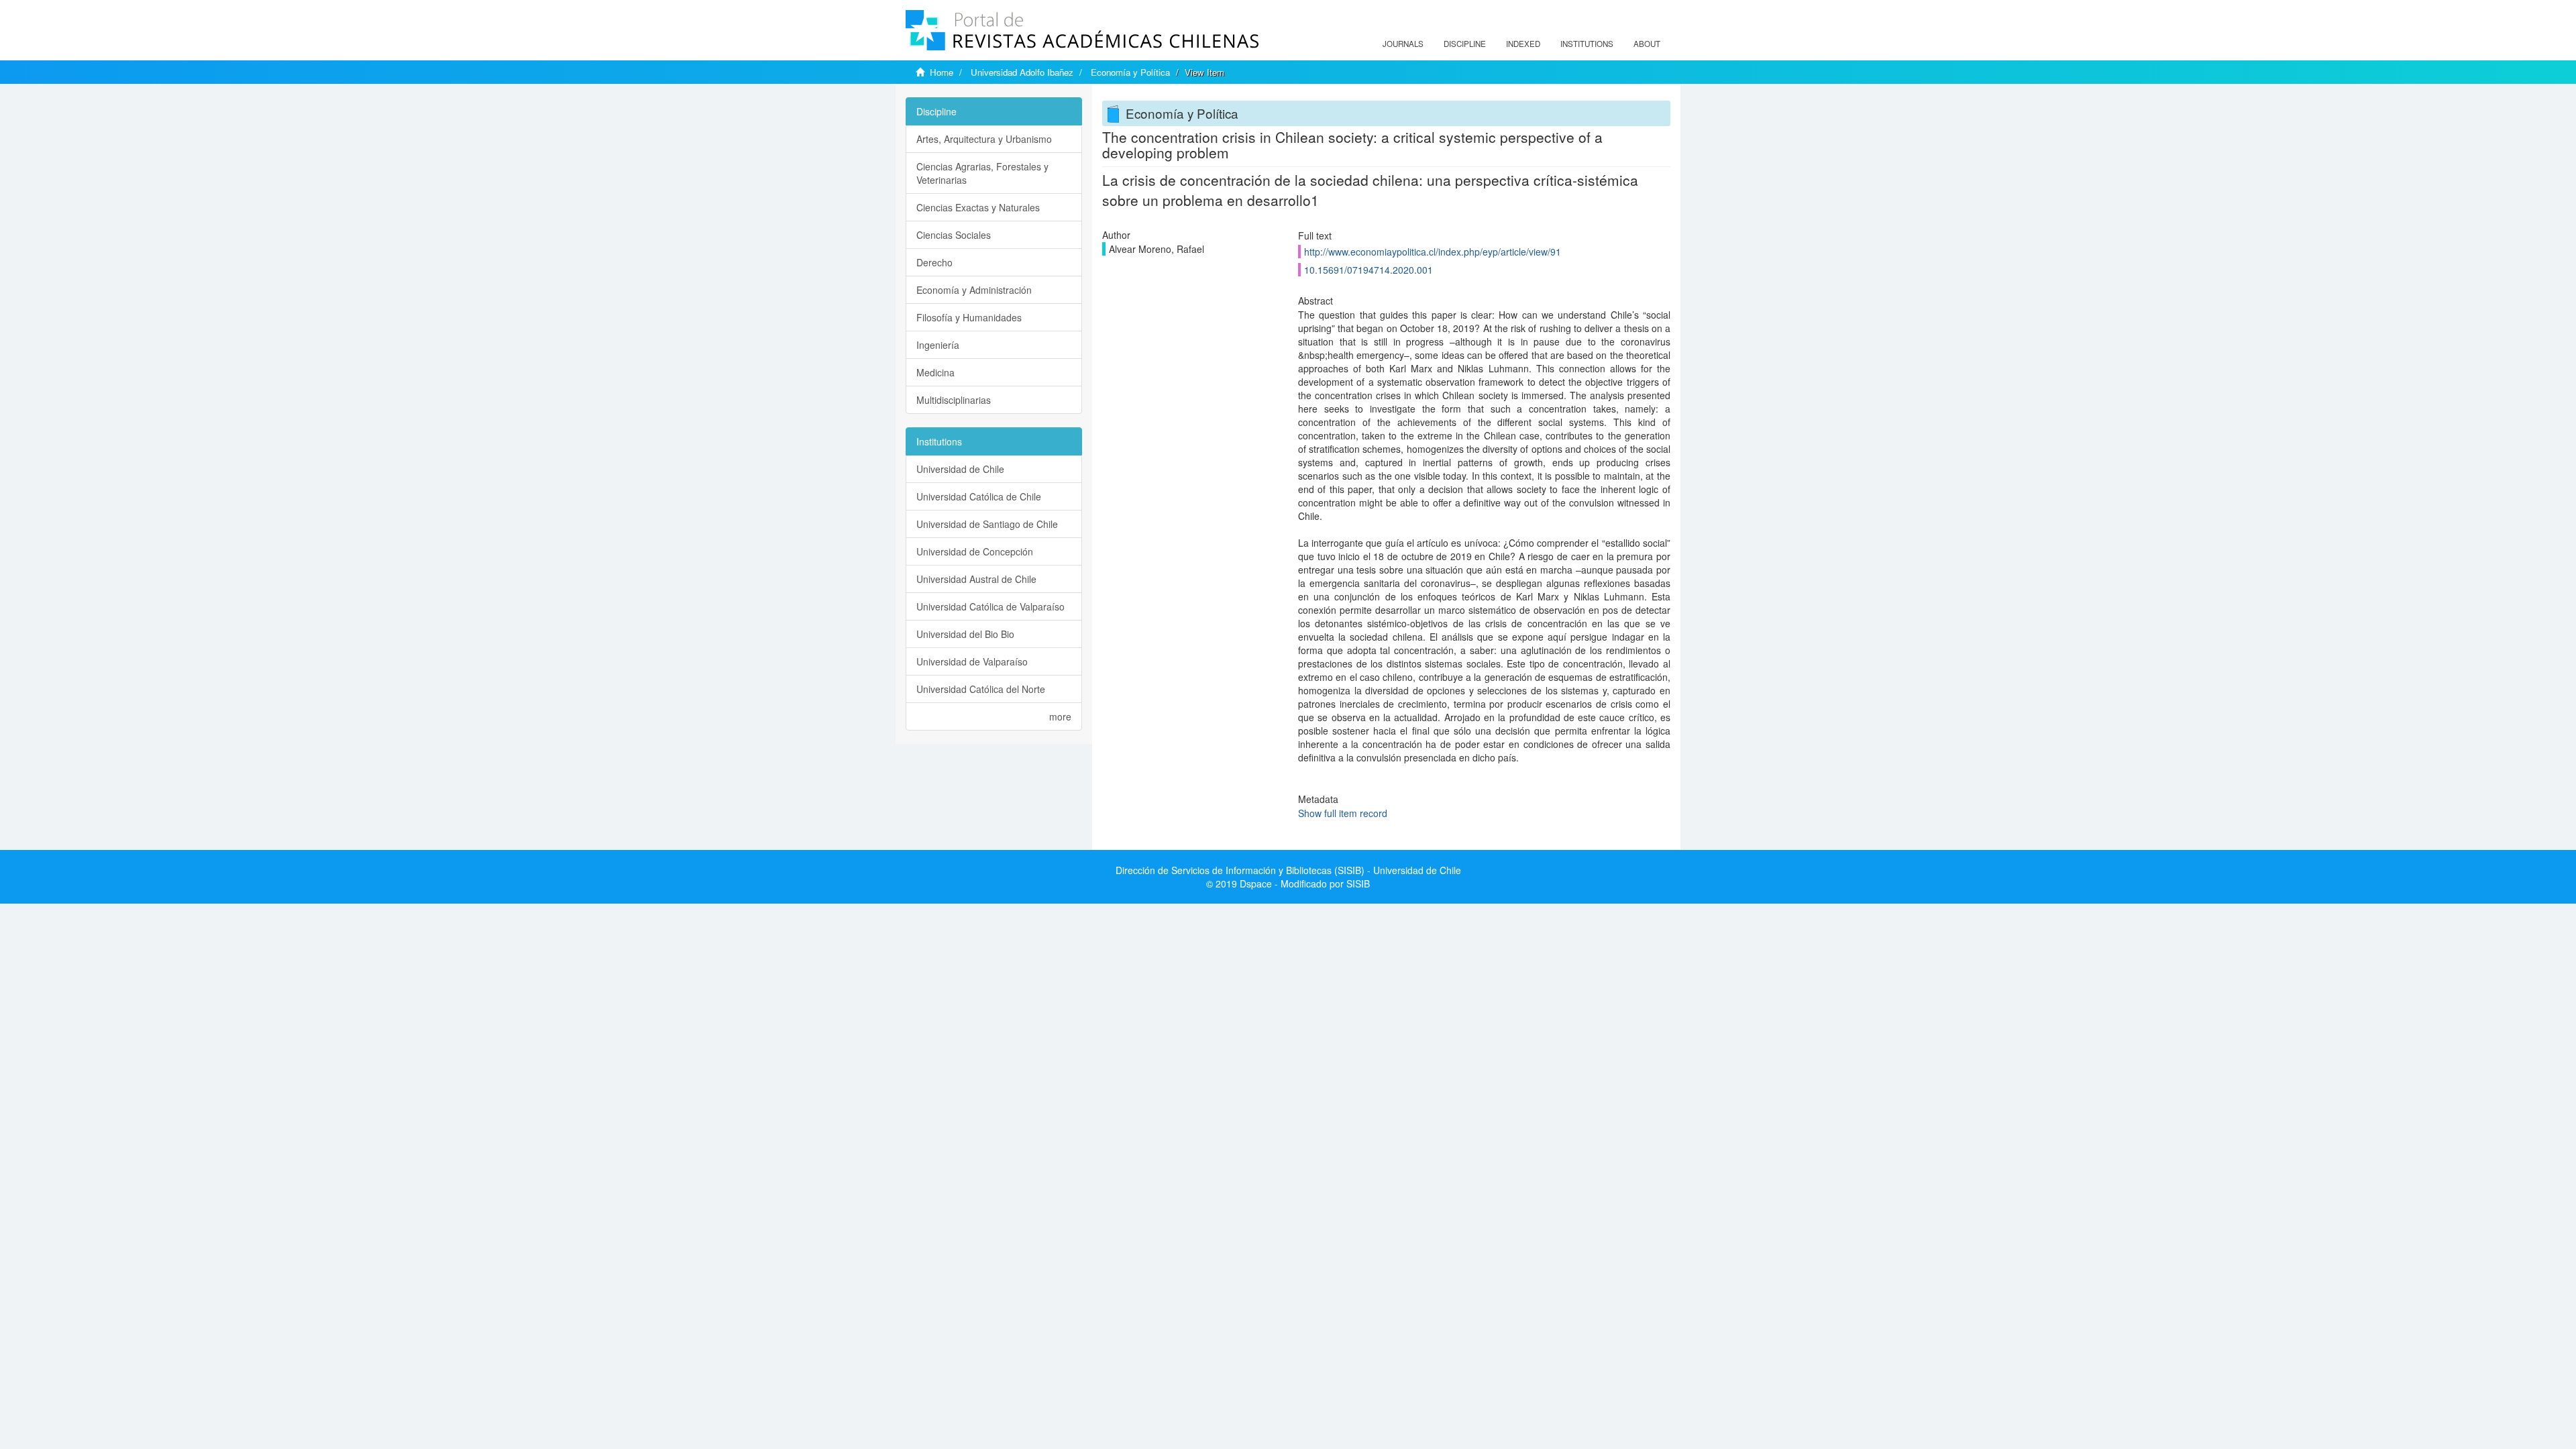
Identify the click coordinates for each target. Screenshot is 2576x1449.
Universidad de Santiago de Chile (987, 524)
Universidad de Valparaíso (972, 661)
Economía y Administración (974, 290)
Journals (1403, 44)
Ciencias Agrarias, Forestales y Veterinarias (982, 173)
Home (942, 72)
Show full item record (1343, 813)
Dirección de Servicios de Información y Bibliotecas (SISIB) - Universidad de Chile (1288, 870)
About (1647, 44)
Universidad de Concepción (975, 551)
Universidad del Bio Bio (965, 634)
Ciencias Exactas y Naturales (978, 207)
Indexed (1523, 44)
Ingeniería (938, 345)
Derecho (934, 262)
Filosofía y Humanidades (969, 317)
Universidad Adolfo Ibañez (1022, 72)
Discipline (1465, 44)
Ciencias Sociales (954, 235)
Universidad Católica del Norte (981, 689)
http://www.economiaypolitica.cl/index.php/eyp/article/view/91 (1433, 252)
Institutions (1587, 44)
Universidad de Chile (960, 469)
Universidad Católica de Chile (979, 496)
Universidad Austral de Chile (976, 579)
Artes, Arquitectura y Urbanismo (984, 139)
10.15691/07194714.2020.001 (1368, 270)
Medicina (935, 372)
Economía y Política (1130, 72)
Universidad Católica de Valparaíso (990, 606)
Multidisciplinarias (954, 400)
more (1060, 716)
